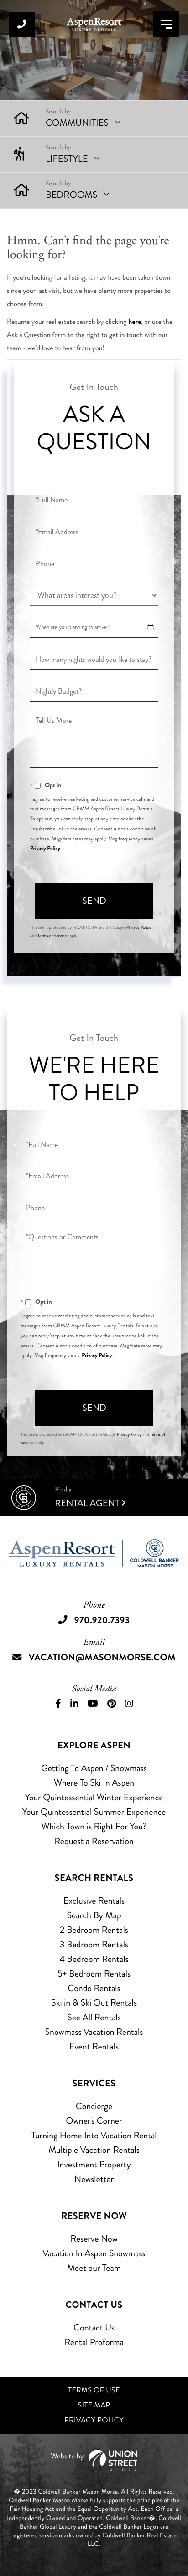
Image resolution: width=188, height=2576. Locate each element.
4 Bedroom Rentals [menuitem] (94, 1959)
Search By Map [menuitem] (94, 1915)
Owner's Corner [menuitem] (94, 2121)
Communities (77, 123)
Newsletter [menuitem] (94, 2179)
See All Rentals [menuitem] (94, 2017)
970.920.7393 (22, 25)
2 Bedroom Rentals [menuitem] (94, 1930)
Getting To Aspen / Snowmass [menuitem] (94, 1768)
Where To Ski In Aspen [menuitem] (94, 1783)
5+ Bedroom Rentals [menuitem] (94, 1974)
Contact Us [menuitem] (94, 2328)
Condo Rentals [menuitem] (94, 1988)
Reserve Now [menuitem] (94, 2239)
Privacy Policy (45, 848)
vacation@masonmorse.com (102, 1657)
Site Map (94, 2405)
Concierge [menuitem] (94, 2106)
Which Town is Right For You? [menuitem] (94, 1826)
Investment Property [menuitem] (94, 2164)
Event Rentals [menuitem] (94, 2046)
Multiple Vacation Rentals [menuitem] (94, 2150)
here (135, 322)
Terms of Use (94, 2390)
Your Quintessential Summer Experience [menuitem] (94, 1812)
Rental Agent (87, 1498)
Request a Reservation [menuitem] (94, 1841)
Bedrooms (71, 195)
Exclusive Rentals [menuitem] (94, 1901)
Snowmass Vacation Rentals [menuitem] (94, 2032)
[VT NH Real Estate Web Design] (94, 2461)
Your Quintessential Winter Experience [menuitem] (94, 1797)
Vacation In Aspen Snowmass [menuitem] (94, 2253)
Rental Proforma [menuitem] (94, 2342)
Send (94, 901)
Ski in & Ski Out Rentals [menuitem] (94, 2003)
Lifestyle (67, 159)
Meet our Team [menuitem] (94, 2268)
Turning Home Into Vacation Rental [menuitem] (94, 2135)
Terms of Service (52, 936)
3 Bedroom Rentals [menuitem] (94, 1944)
